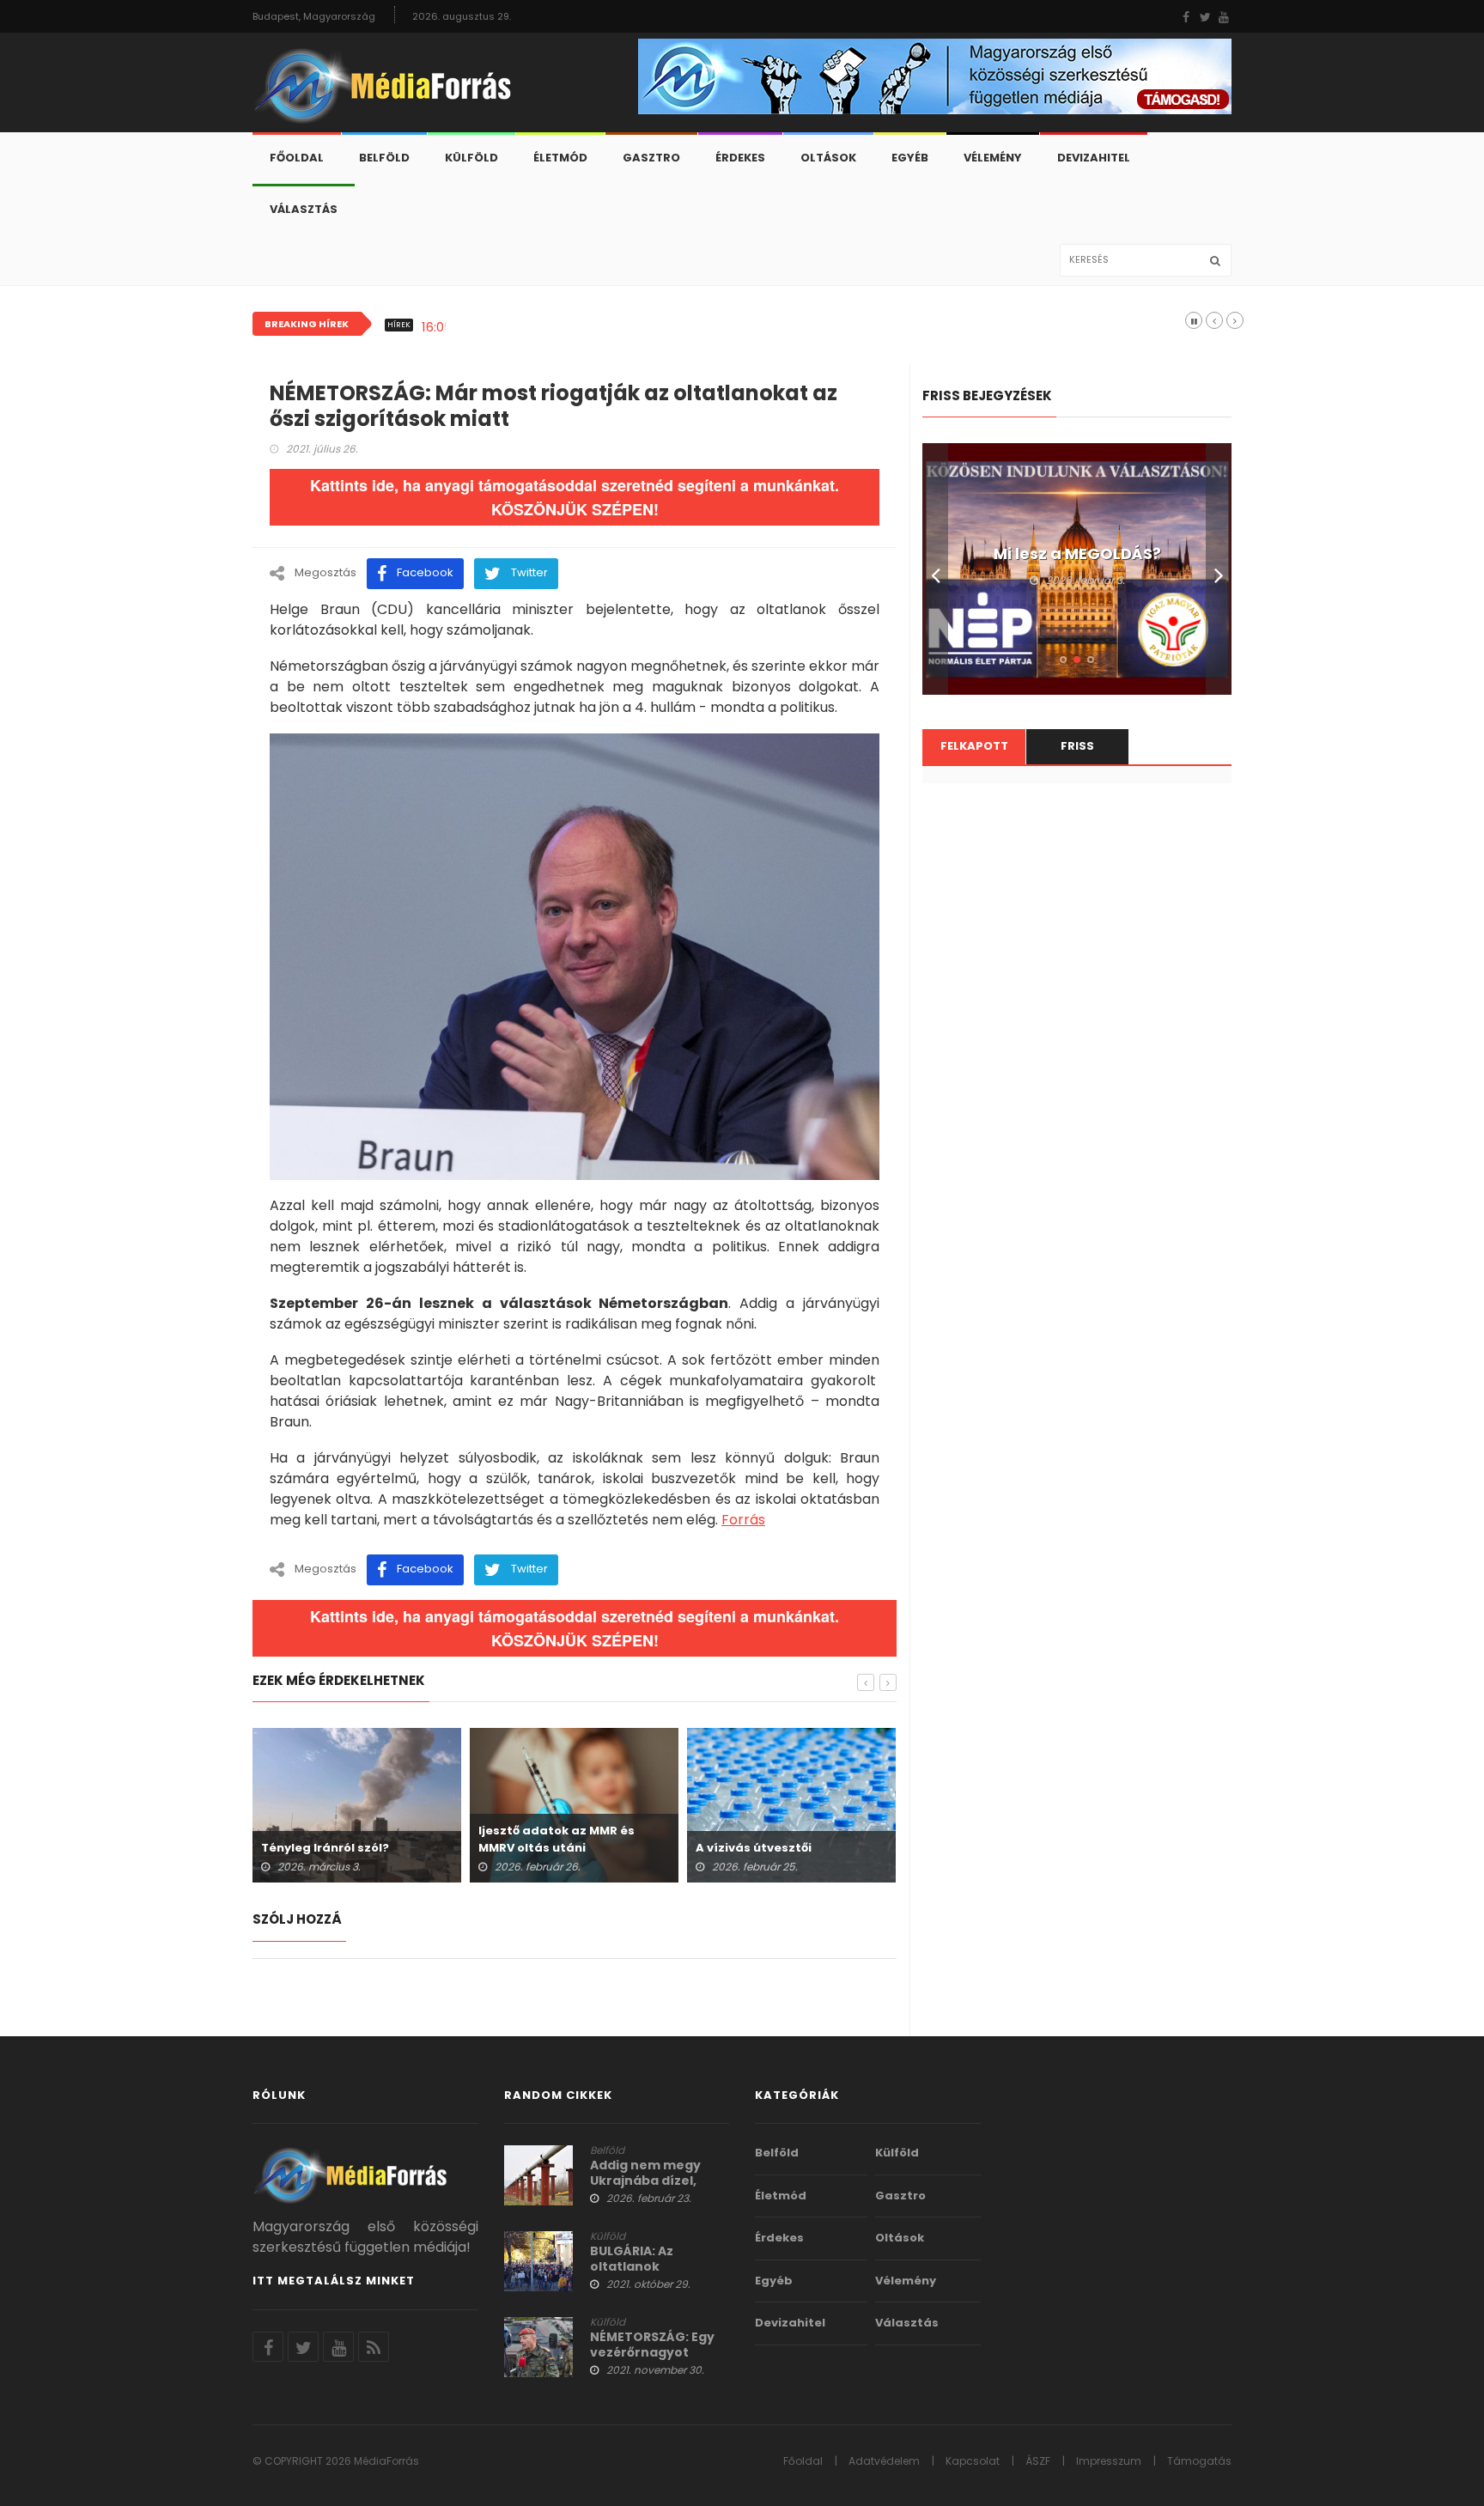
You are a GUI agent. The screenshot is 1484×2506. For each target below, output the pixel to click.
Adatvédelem (884, 2461)
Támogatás (1199, 2461)
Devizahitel (1094, 158)
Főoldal (297, 158)
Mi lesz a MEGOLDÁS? (1077, 554)
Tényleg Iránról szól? (325, 1848)
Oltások (828, 158)
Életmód (560, 158)
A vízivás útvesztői (754, 1848)
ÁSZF (1038, 2461)
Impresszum (1109, 2461)
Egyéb (910, 158)
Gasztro (651, 158)
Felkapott (974, 746)
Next (1219, 569)
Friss (1077, 746)
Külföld (471, 158)
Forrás (743, 1520)
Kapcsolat (973, 2461)
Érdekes (740, 158)
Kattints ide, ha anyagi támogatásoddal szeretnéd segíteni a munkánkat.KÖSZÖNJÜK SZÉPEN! (575, 497)
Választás (304, 209)
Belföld (384, 158)
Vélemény (993, 158)
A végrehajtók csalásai (538, 327)
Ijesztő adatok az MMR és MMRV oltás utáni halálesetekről (556, 1848)
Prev (935, 569)
